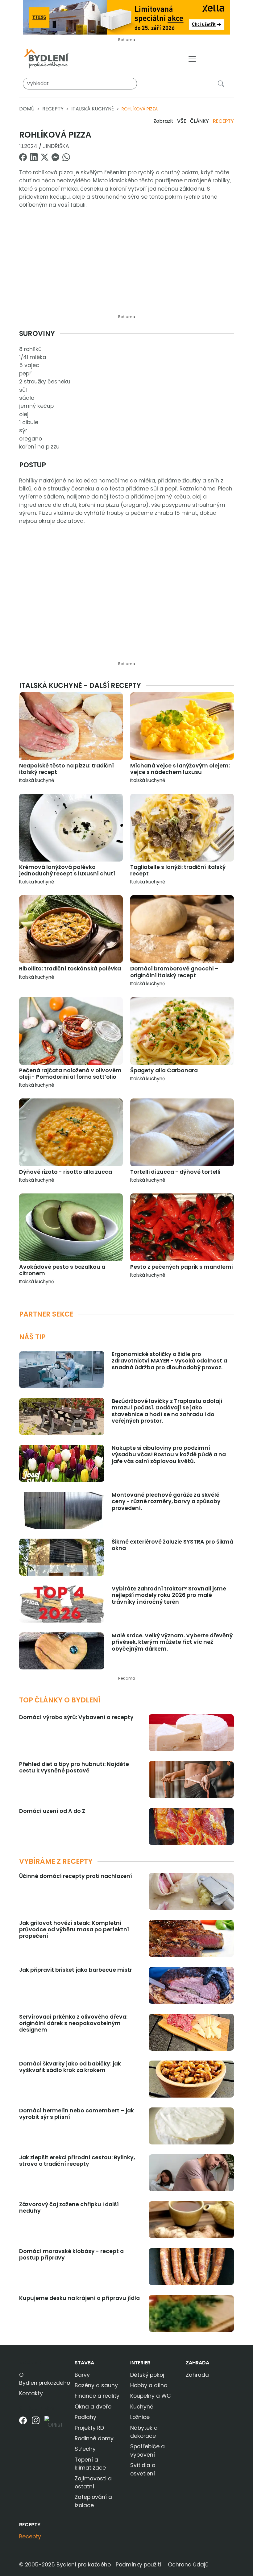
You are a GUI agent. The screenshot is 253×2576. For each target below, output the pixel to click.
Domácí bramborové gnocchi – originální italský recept (174, 972)
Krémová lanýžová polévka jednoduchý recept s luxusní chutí (67, 870)
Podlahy (85, 2417)
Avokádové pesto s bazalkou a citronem (62, 1270)
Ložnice (140, 2417)
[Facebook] (23, 2425)
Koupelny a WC (151, 2396)
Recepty (53, 109)
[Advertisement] (126, 265)
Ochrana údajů (188, 2565)
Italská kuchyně (93, 109)
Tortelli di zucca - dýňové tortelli (175, 1172)
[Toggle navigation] (192, 59)
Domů (27, 109)
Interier (140, 2363)
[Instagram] (36, 2425)
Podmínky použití (139, 2565)
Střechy (85, 2449)
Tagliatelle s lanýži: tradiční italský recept (178, 870)
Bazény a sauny (96, 2385)
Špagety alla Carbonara (164, 1070)
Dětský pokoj (147, 2375)
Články (199, 121)
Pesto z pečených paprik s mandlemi (181, 1267)
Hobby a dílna (149, 2385)
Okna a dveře (93, 2407)
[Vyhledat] (222, 83)
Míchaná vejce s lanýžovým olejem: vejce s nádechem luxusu (180, 769)
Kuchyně (142, 2407)
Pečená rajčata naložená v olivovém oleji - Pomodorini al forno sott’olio (70, 1074)
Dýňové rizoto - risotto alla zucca (66, 1172)
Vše (182, 121)
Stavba (84, 2363)
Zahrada (197, 2363)
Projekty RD (89, 2428)
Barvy (82, 2375)
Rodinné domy (94, 2438)
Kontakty (31, 2393)
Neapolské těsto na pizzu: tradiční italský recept (66, 769)
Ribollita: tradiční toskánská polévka (70, 969)
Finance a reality (97, 2396)
